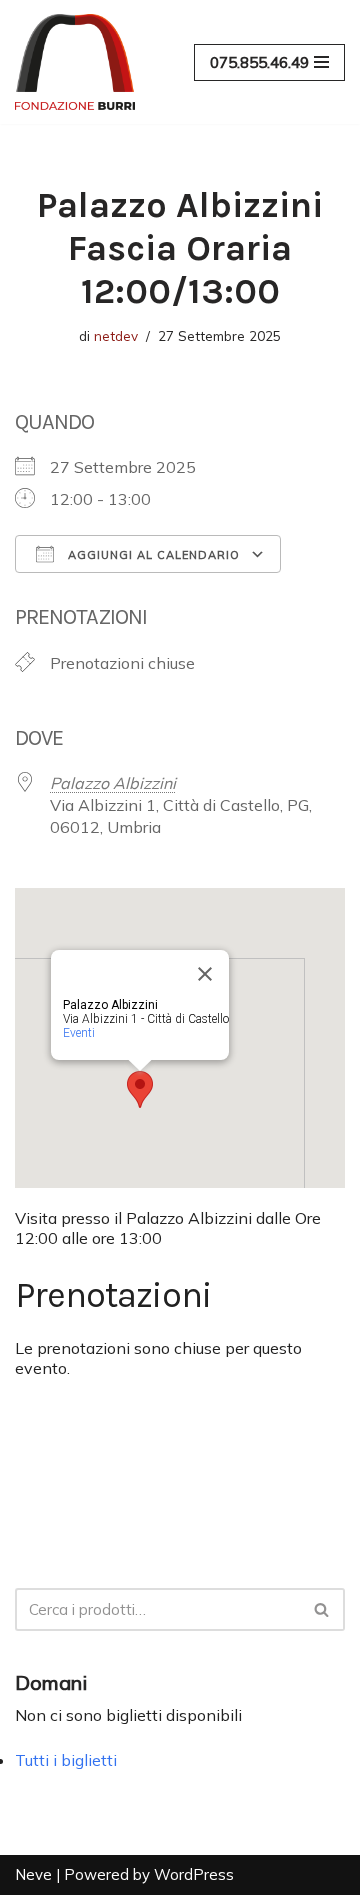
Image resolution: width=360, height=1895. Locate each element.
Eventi (79, 1033)
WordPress (194, 1874)
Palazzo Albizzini (113, 783)
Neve (33, 1874)
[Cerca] (322, 1609)
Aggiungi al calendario (152, 555)
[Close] (205, 974)
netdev (116, 335)
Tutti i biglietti (66, 1760)
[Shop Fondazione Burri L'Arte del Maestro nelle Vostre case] (75, 62)
